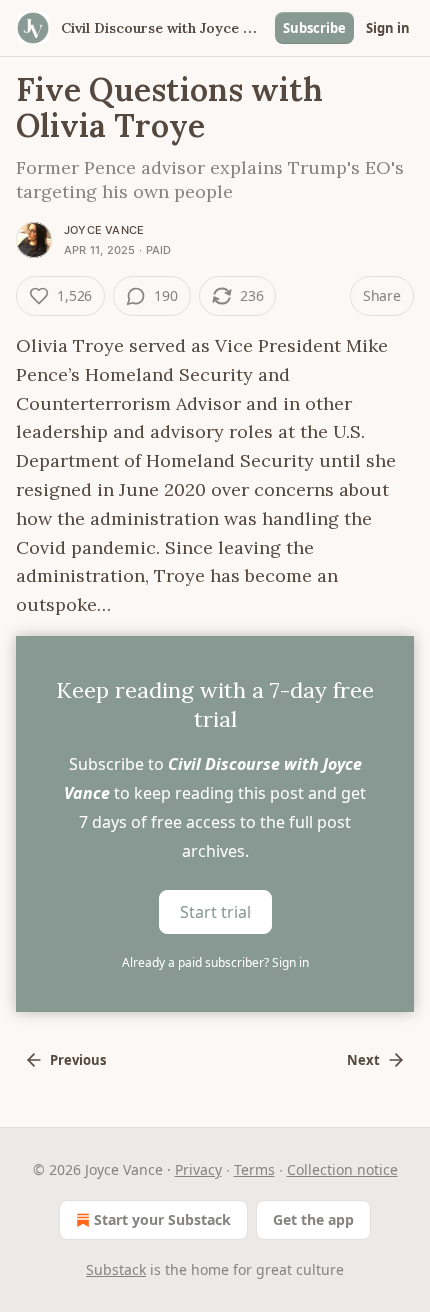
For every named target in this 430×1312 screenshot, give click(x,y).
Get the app (313, 1219)
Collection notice (342, 1169)
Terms (254, 1169)
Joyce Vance (104, 230)
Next (363, 1060)
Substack (116, 1269)
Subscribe (314, 28)
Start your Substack (162, 1219)
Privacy (198, 1169)
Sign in (388, 28)
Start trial (215, 912)
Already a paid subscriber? (215, 962)
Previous (78, 1060)
